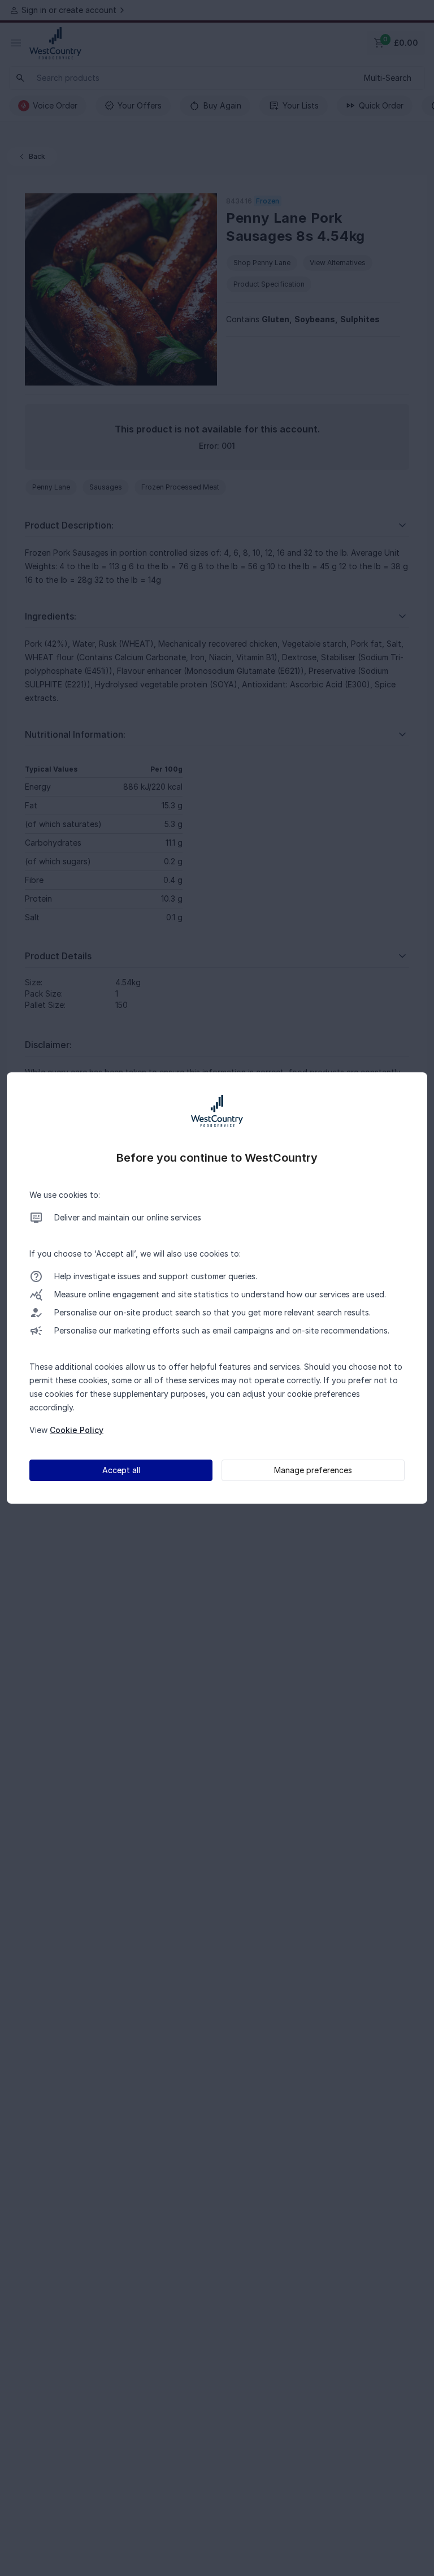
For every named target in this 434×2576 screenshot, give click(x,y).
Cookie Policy (77, 1430)
